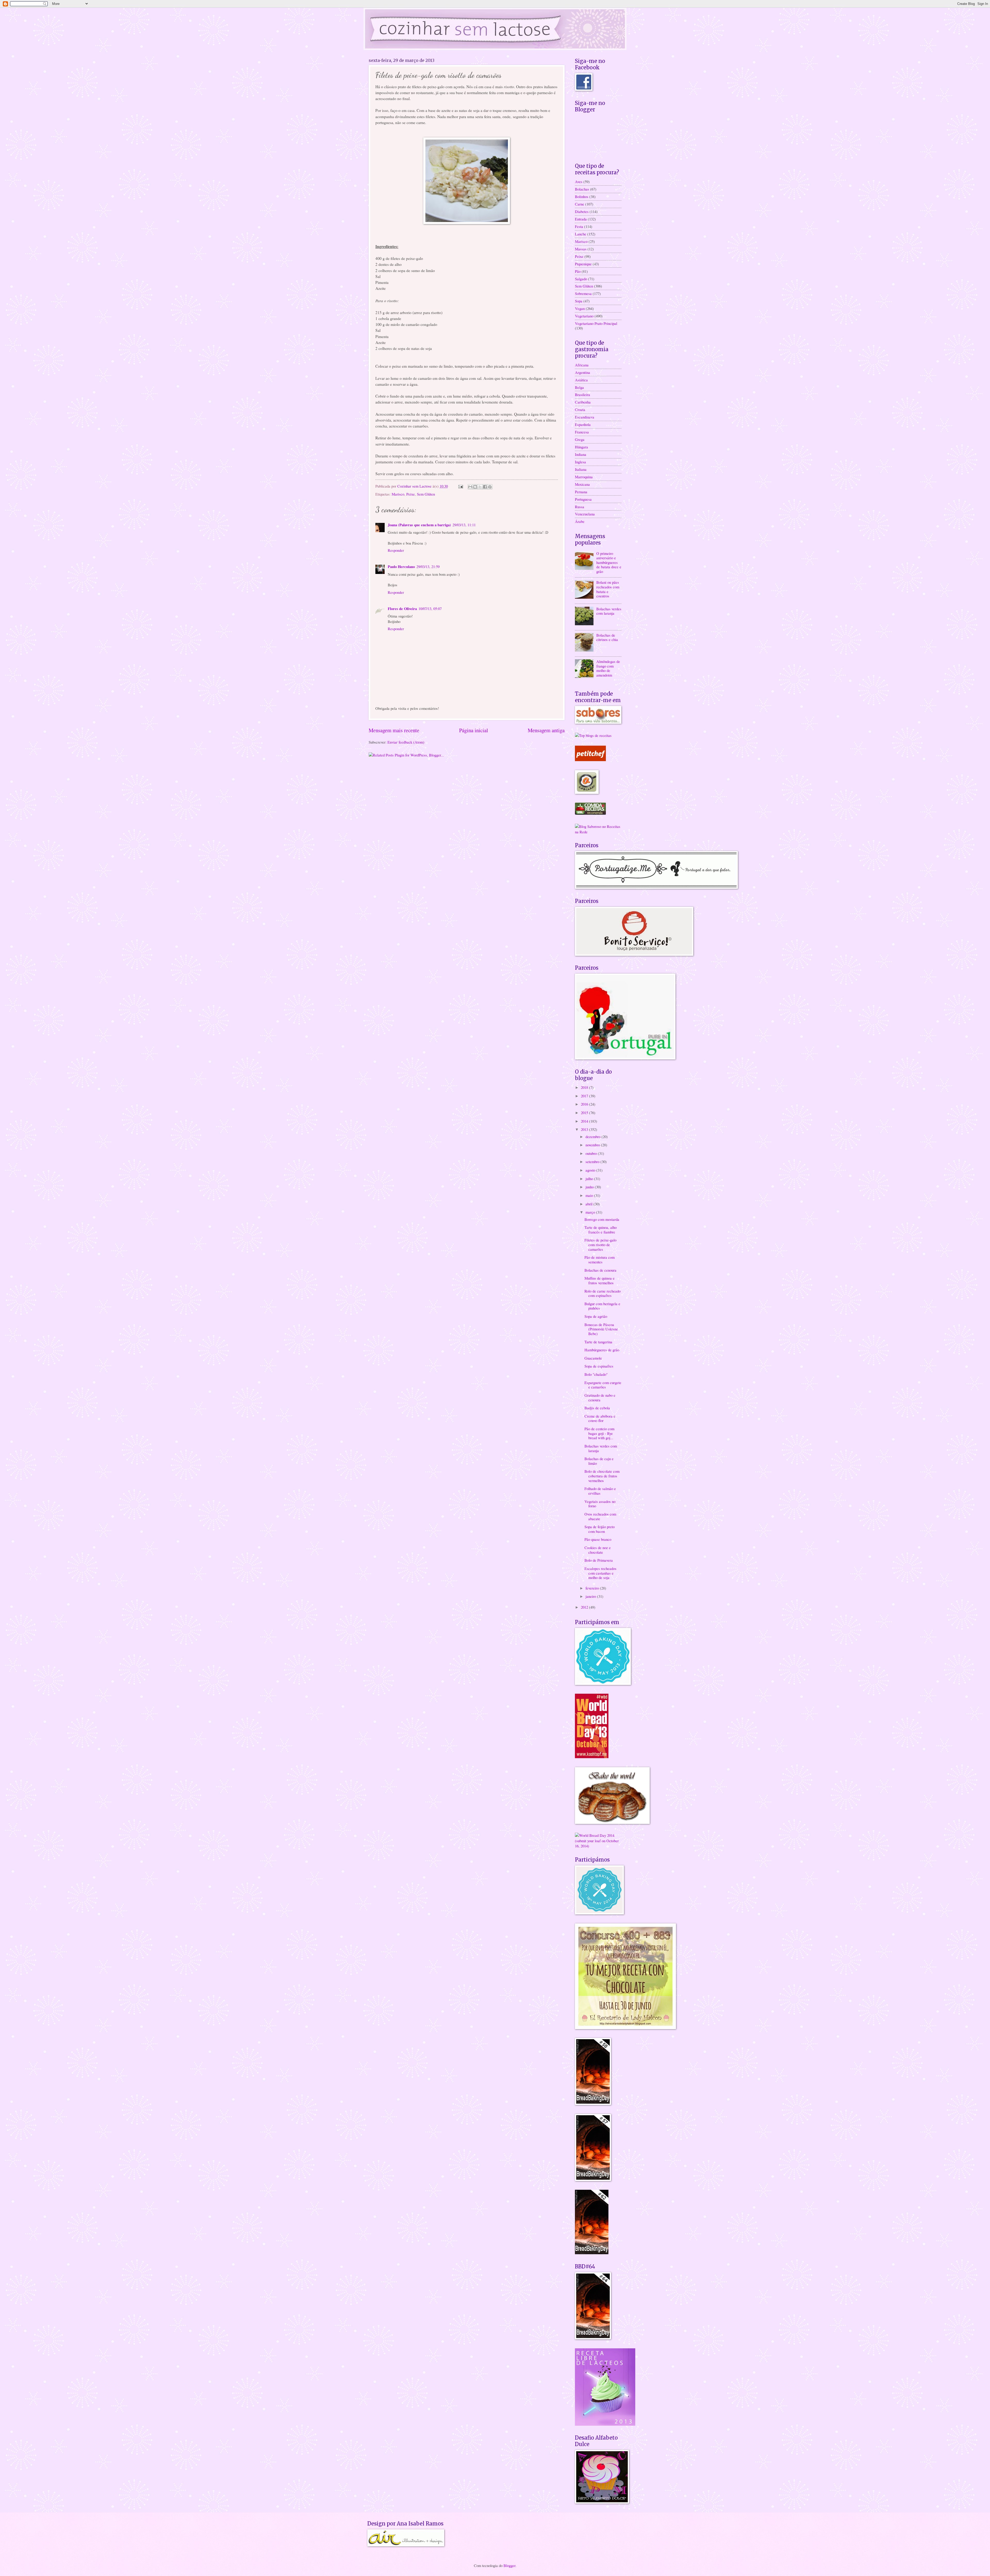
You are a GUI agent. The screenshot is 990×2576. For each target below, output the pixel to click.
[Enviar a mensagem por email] (470, 487)
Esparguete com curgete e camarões (603, 1385)
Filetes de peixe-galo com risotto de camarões (600, 1244)
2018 (585, 1087)
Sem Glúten (426, 494)
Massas (581, 249)
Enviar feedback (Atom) (406, 742)
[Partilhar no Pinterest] (490, 487)
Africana (582, 365)
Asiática (581, 380)
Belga (579, 387)
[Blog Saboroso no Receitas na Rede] (598, 832)
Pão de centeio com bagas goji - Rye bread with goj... (599, 1433)
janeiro (591, 1596)
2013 (585, 1129)
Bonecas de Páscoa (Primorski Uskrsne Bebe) (601, 1329)
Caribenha (583, 402)
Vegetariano (584, 316)
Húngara (581, 447)
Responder (396, 550)
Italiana (581, 469)
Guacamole (593, 1358)
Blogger (509, 2565)
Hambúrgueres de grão (602, 1350)
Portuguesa (583, 499)
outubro (592, 1153)
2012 (585, 1607)
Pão (578, 271)
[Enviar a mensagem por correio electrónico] (460, 486)
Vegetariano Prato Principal (596, 323)
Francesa (582, 432)
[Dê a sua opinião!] (475, 487)
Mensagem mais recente (394, 730)
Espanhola (583, 424)
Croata (580, 409)
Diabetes (582, 211)
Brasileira (583, 394)
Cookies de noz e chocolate (598, 1550)
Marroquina (584, 477)
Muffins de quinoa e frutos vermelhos (600, 1280)
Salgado (581, 279)
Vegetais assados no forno (600, 1504)
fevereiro (593, 1588)
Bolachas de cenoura (600, 1270)
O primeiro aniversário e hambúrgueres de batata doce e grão (609, 562)
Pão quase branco (598, 1539)
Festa (579, 226)
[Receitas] (590, 813)
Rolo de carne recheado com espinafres (603, 1293)
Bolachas (582, 189)
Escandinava (585, 417)
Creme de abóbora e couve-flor (600, 1418)
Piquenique (583, 264)
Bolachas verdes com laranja (609, 611)
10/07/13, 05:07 (430, 608)
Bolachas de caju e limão (599, 1461)
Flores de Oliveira (402, 609)
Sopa (579, 301)
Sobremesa (583, 293)
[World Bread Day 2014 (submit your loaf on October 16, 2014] (598, 1846)
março (591, 1212)
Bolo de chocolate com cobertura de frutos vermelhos (602, 1476)
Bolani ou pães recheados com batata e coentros (608, 589)
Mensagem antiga (546, 730)
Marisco (398, 494)
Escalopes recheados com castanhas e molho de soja (600, 1573)
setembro (593, 1162)
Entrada (581, 219)
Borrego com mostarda (602, 1219)
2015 (585, 1113)
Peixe (411, 494)
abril (589, 1204)
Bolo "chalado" (596, 1374)
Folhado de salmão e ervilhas (600, 1491)
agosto (591, 1170)
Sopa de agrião (596, 1316)
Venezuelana (585, 514)
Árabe (580, 521)
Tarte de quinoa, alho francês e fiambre (601, 1230)
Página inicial (474, 730)
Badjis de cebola (597, 1408)
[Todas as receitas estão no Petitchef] (590, 760)
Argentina (583, 372)
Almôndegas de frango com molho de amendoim (608, 668)
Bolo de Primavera (599, 1560)
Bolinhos (582, 196)
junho (590, 1187)
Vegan (580, 308)
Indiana (581, 454)
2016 (585, 1104)
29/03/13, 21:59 (428, 566)
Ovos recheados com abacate (600, 1516)
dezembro (593, 1137)
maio (590, 1195)
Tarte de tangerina (598, 1342)
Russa (580, 507)
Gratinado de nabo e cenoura (600, 1397)
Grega (580, 439)
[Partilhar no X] (480, 487)
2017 (585, 1096)
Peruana (581, 492)
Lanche (581, 234)
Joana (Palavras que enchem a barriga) (419, 525)
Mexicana (582, 484)
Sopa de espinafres (599, 1366)
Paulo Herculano (401, 567)
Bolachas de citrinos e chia (607, 637)
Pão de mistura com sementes (600, 1260)
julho (590, 1179)
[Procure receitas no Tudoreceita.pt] (593, 735)
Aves (579, 182)
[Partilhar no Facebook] (485, 487)
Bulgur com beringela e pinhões (602, 1306)
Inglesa (580, 462)
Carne (580, 204)
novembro (593, 1145)
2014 (585, 1121)
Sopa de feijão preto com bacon (600, 1529)
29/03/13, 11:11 (464, 525)
